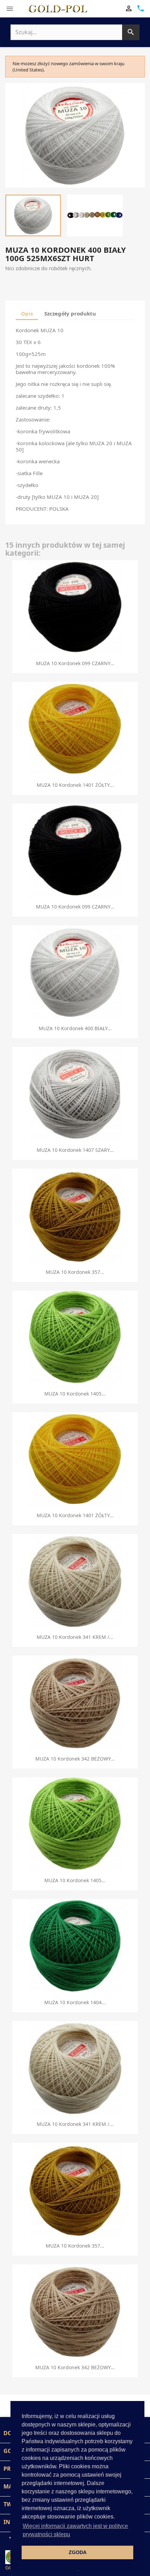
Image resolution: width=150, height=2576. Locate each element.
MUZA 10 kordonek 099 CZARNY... (75, 663)
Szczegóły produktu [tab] (70, 313)
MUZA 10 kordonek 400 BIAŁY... (75, 1028)
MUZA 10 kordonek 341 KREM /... (75, 1637)
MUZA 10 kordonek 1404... (75, 2002)
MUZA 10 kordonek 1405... (75, 1394)
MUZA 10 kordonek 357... (75, 1272)
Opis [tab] (27, 313)
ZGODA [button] (78, 2552)
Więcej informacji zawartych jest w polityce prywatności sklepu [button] (75, 2530)
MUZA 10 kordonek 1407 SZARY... (75, 1150)
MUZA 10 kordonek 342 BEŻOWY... (75, 1759)
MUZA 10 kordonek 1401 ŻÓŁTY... (75, 785)
